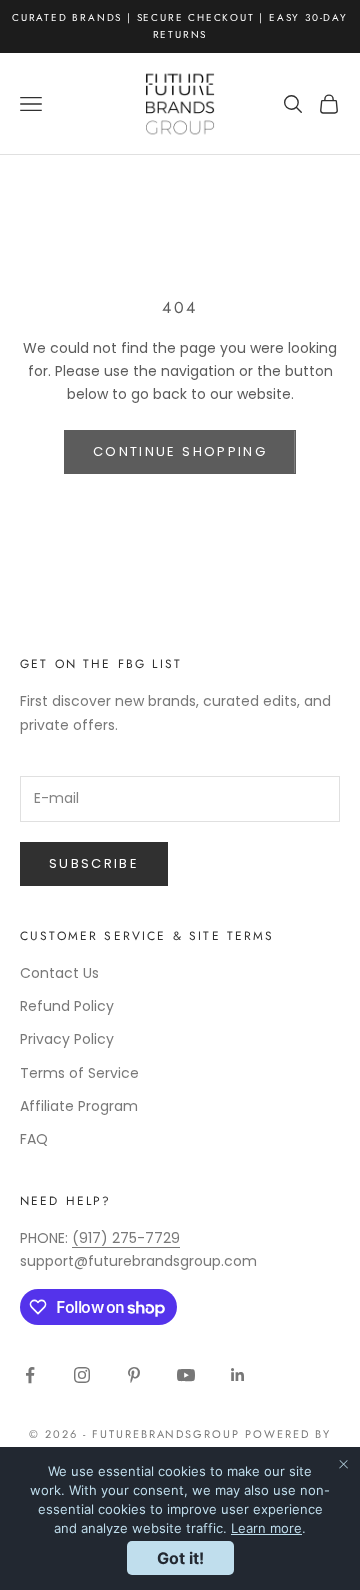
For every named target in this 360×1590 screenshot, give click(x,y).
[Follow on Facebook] (30, 1375)
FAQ (34, 1139)
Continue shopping (180, 451)
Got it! (180, 1558)
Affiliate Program (79, 1106)
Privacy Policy (67, 1039)
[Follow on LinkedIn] (238, 1375)
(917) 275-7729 (126, 1238)
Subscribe (94, 863)
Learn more (266, 1528)
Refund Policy (67, 1006)
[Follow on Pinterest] (134, 1375)
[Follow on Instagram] (82, 1375)
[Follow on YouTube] (186, 1375)
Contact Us (59, 973)
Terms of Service (79, 1073)
